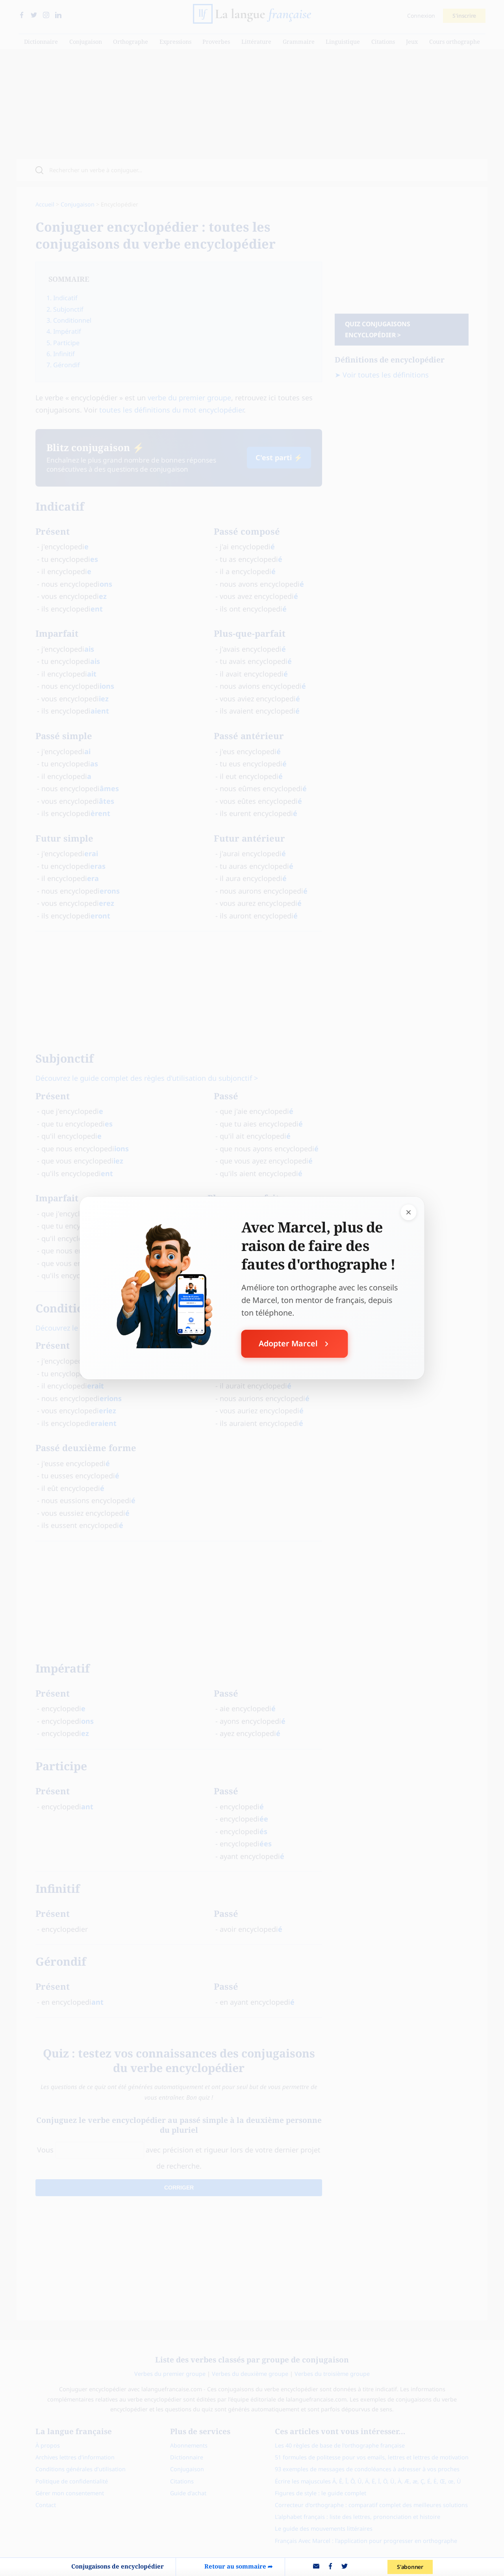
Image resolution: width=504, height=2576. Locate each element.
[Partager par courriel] (316, 2567)
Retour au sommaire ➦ (239, 2566)
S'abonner (410, 2567)
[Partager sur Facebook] (330, 2567)
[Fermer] (409, 1212)
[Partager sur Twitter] (345, 2567)
